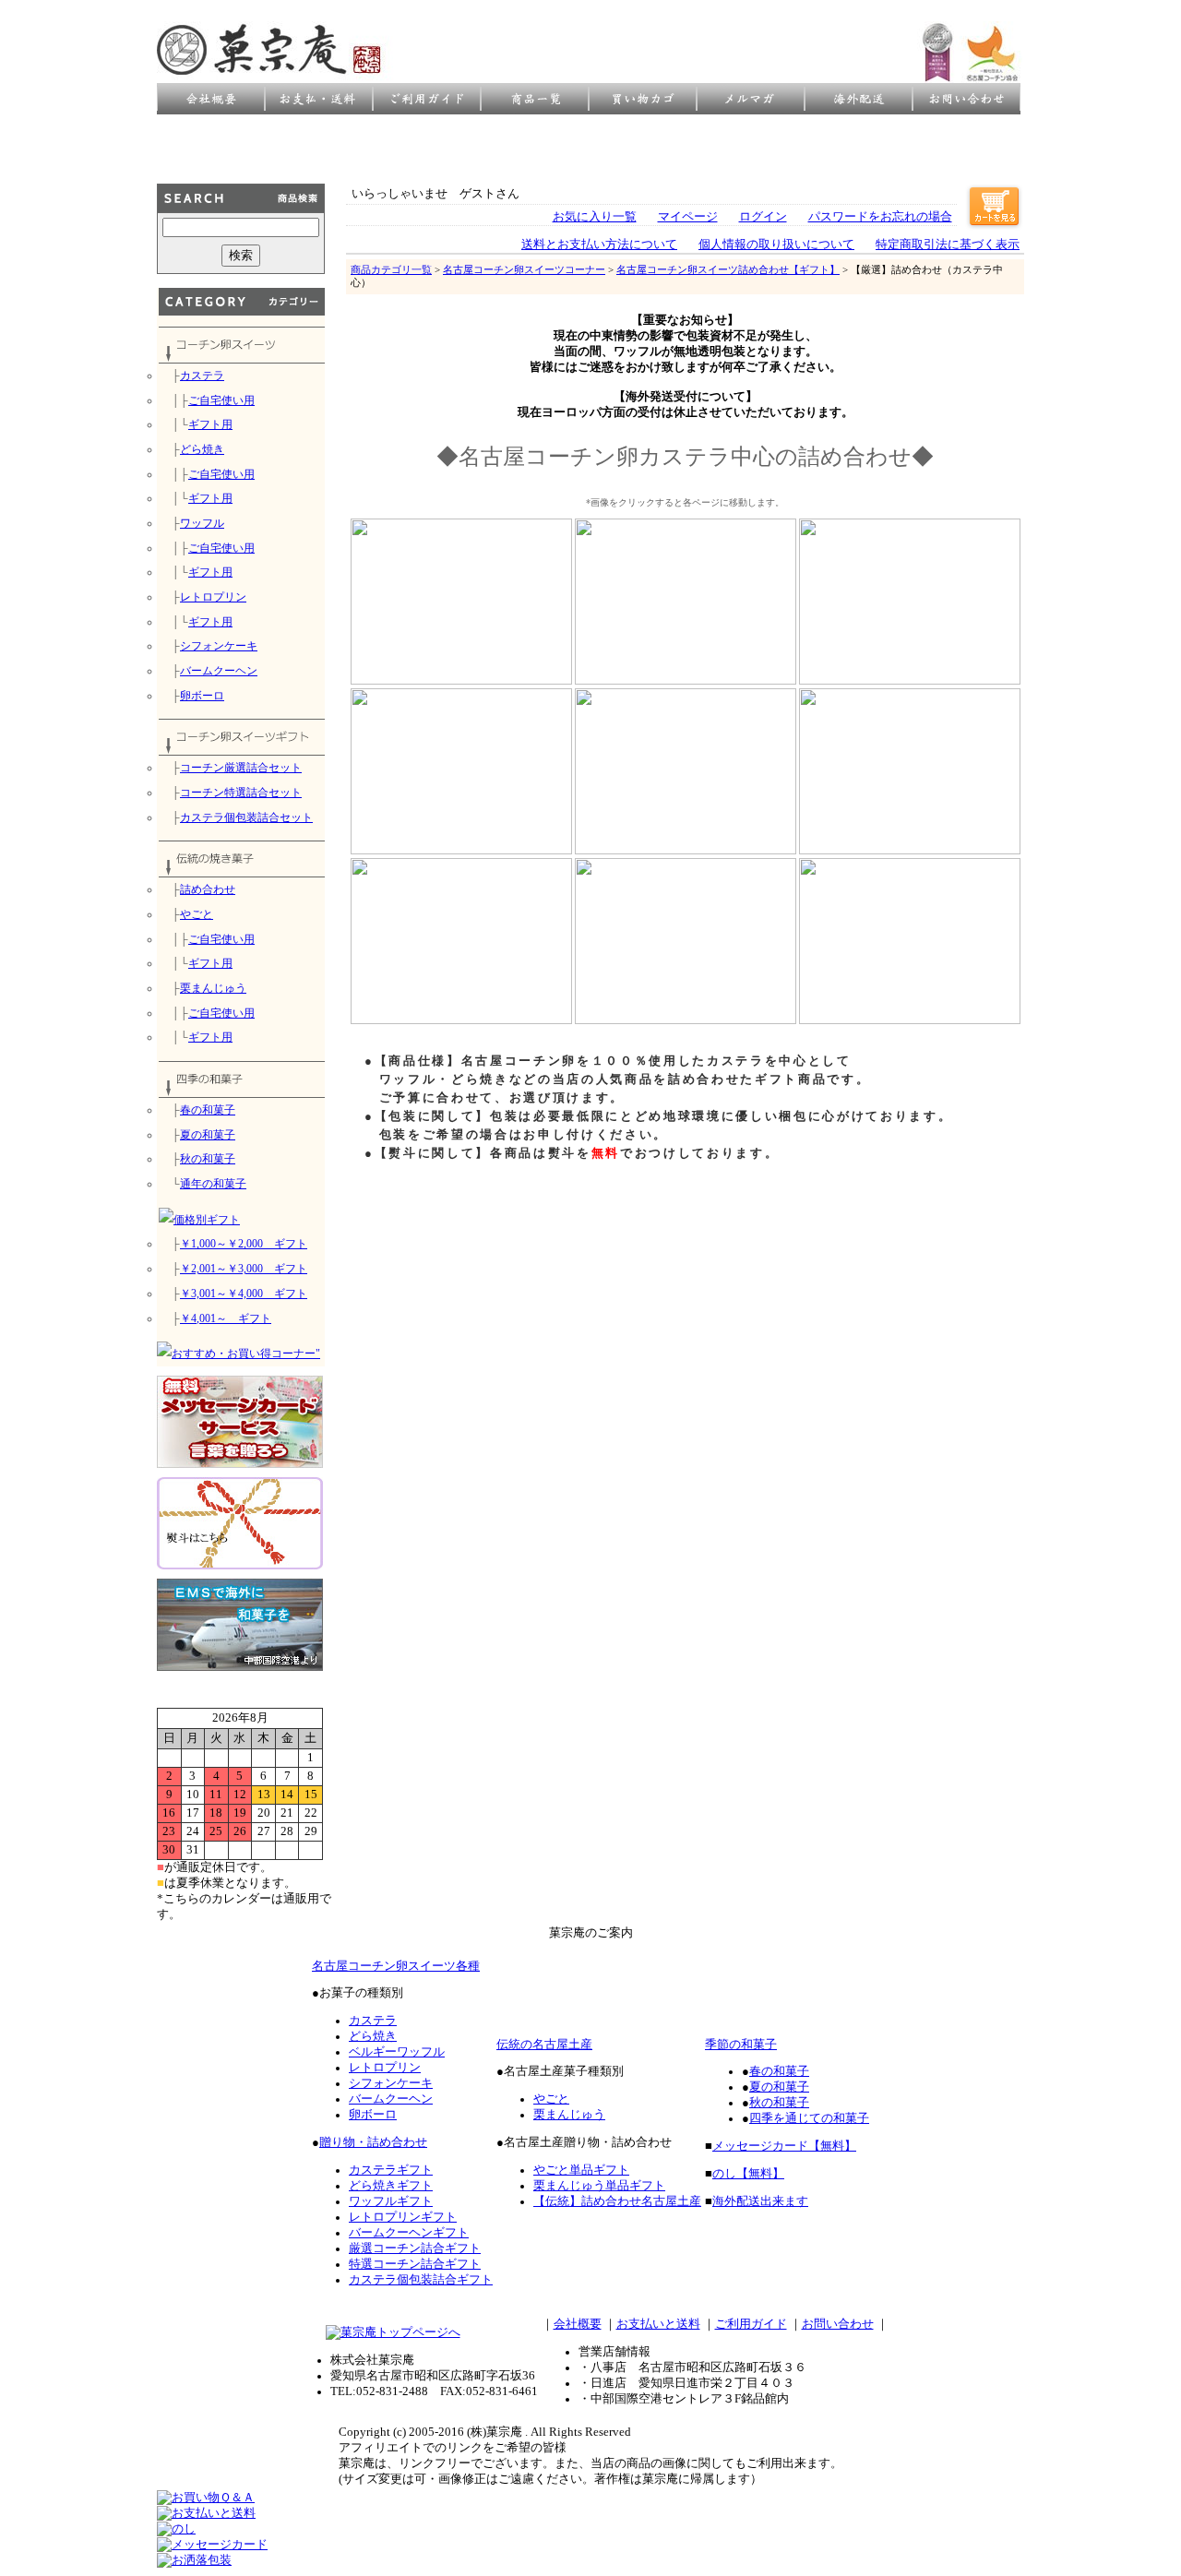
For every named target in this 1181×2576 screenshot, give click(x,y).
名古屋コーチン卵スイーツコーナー (524, 269)
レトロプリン (213, 597)
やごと (197, 914)
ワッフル (202, 523)
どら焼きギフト (391, 2186)
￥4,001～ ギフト (226, 1318)
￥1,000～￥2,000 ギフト (244, 1244)
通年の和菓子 (213, 1184)
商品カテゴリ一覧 (391, 269)
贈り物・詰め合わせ (373, 2142)
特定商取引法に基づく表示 (948, 244)
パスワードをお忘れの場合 (880, 217)
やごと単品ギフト (581, 2170)
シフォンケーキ (219, 646)
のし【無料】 (748, 2174)
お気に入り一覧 (595, 217)
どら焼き (202, 449)
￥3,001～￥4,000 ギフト (244, 1294)
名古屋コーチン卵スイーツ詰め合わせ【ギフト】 (728, 269)
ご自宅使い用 (221, 400)
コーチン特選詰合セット (241, 793)
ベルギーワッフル (397, 2052)
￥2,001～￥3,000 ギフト (244, 1269)
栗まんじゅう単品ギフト (599, 2186)
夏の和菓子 (208, 1135)
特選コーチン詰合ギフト (415, 2264)
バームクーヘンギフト (409, 2233)
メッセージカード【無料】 (784, 2146)
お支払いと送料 (658, 2324)
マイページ (688, 217)
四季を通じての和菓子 (809, 2118)
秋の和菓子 (208, 1159)
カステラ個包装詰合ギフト (421, 2280)
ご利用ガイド (751, 2324)
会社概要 (578, 2324)
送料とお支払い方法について (599, 244)
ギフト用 (210, 424)
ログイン (763, 217)
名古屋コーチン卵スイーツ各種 (396, 1966)
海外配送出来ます (760, 2201)
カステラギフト (391, 2170)
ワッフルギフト (391, 2201)
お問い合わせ (838, 2324)
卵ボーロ (202, 696)
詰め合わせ (208, 889)
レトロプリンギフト (403, 2217)
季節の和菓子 (741, 2045)
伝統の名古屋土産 (544, 2045)
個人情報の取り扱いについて (776, 244)
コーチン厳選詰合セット (241, 768)
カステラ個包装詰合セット (246, 817)
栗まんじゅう (213, 988)
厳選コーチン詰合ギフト (415, 2248)
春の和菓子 (208, 1110)
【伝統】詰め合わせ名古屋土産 (617, 2201)
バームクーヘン (219, 671)
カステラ (202, 376)
